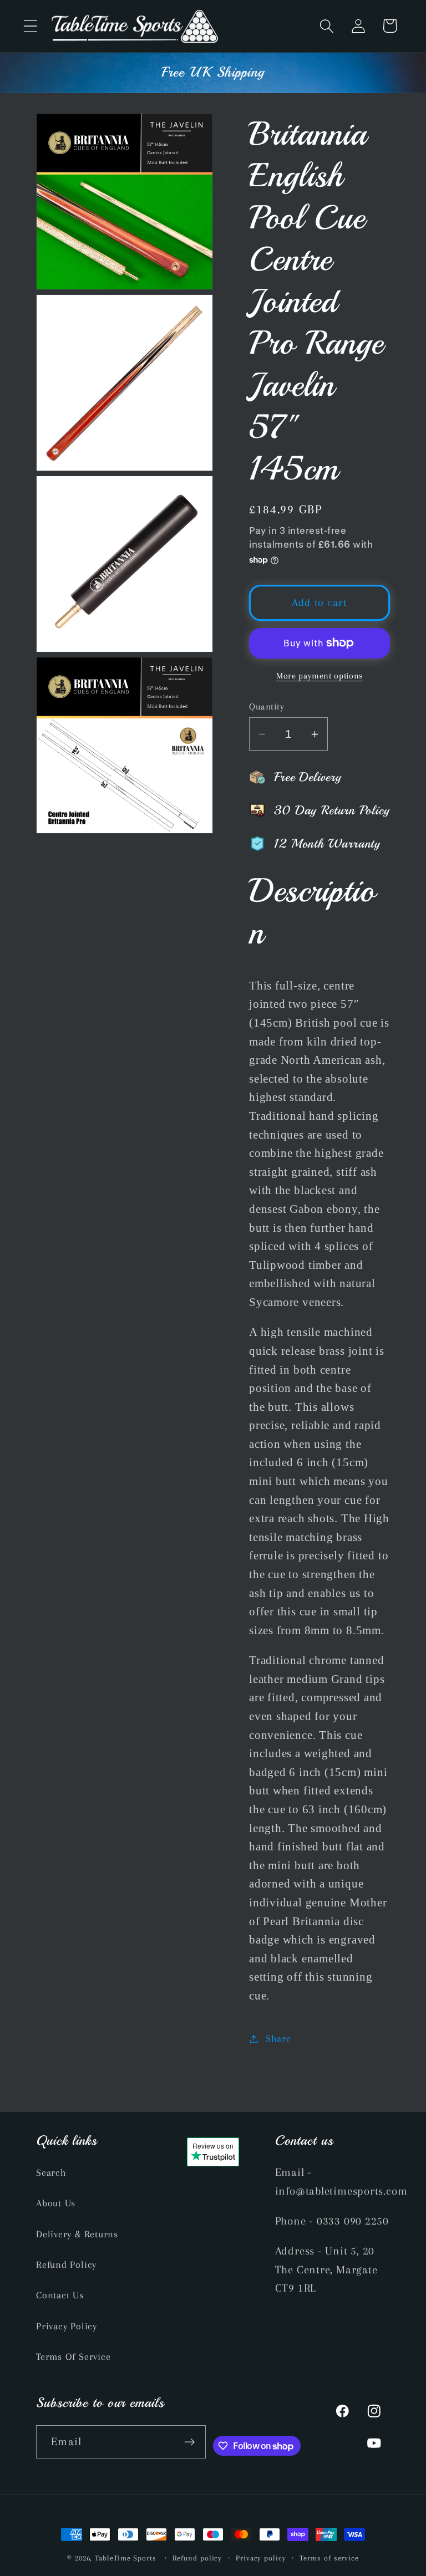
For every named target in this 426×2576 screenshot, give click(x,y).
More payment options (319, 676)
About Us (56, 2203)
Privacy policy (261, 2558)
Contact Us (60, 2295)
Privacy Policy (67, 2326)
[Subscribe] (189, 2442)
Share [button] (278, 2038)
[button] (30, 26)
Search (51, 2172)
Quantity (267, 707)
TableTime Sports (126, 2558)
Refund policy (197, 2558)
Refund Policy (66, 2264)
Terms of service (329, 2558)
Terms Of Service (73, 2356)
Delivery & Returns (77, 2234)
